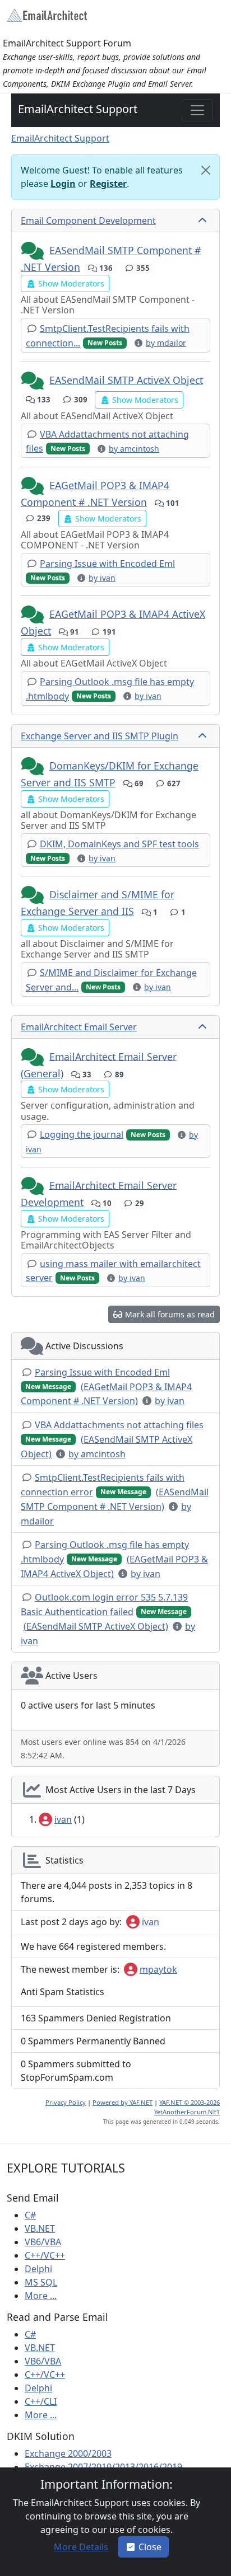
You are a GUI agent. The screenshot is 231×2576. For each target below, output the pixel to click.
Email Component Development (88, 220)
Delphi (38, 2269)
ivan (63, 1819)
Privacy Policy (66, 2102)
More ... (41, 2296)
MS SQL (41, 2282)
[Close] (206, 170)
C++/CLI (41, 2401)
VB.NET (40, 2228)
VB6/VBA (43, 2242)
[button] (34, 251)
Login (63, 184)
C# (30, 2215)
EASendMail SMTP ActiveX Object (126, 379)
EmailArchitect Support (78, 109)
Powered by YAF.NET (123, 2102)
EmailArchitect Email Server (79, 1027)
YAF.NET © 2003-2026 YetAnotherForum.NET (187, 2107)
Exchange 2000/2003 (68, 2453)
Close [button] (150, 2547)
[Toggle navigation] (197, 110)
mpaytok (158, 1969)
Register (108, 184)
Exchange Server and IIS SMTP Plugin (100, 736)
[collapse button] (204, 220)
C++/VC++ (45, 2255)
